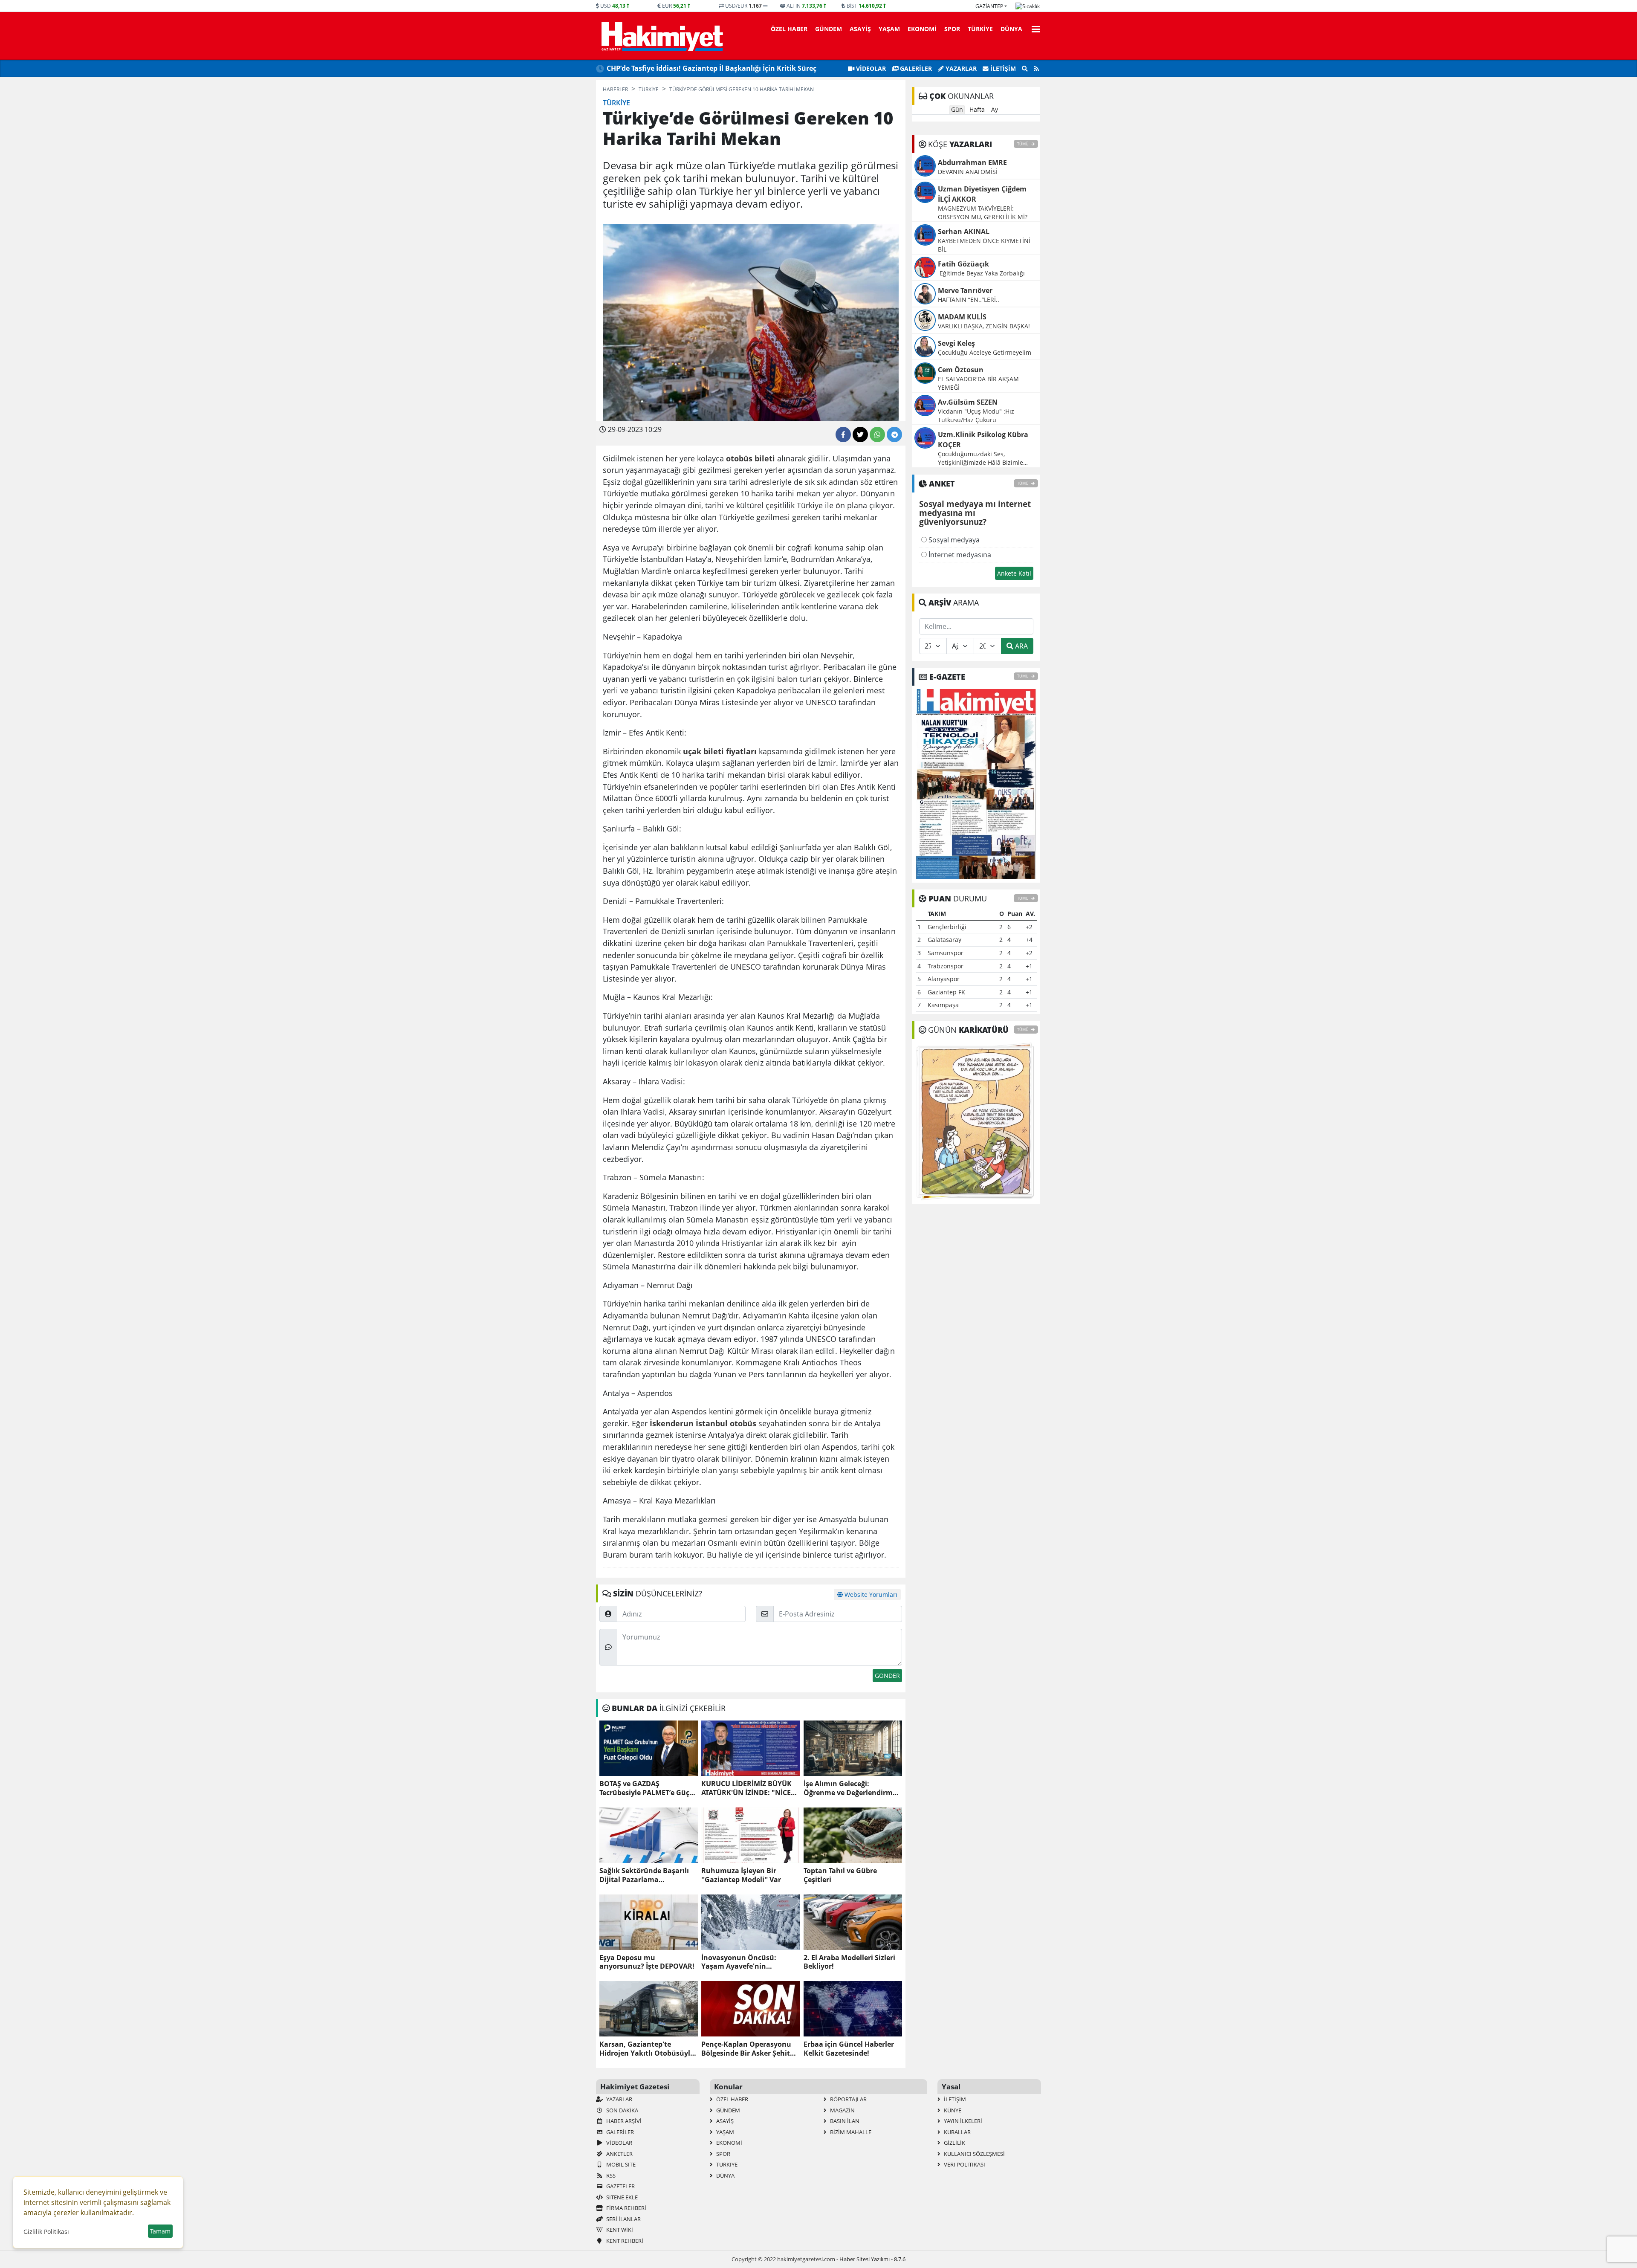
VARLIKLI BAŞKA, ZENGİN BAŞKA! (984, 326)
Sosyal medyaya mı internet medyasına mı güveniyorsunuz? (975, 513)
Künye (952, 2110)
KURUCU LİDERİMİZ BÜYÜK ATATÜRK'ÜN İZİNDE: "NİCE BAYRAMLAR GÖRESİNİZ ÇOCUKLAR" (746, 1788)
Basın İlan (844, 2121)
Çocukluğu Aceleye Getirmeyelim (985, 352)
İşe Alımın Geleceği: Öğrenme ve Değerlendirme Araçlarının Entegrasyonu (850, 1788)
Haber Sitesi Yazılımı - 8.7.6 (872, 2259)
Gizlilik (954, 2143)
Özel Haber (789, 29)
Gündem (829, 29)
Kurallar (957, 2132)
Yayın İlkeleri (962, 2121)
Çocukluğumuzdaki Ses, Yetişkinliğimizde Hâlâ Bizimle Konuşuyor (980, 458)
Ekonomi (922, 29)
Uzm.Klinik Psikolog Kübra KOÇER (983, 440)
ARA (1021, 646)
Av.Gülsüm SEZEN (968, 402)
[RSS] (1036, 69)
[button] (1033, 28)
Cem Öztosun (961, 370)
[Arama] (1025, 69)
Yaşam (889, 29)
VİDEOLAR (870, 68)
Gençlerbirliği (947, 927)
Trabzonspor (946, 966)
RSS (610, 2175)
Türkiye (980, 29)
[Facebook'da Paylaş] (843, 434)
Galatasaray (944, 940)
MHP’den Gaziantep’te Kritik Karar (665, 68)
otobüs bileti (751, 458)
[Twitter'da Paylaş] (860, 434)
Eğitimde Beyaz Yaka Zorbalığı (982, 273)
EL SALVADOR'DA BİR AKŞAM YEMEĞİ (978, 383)
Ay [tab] (995, 109)
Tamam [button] (160, 2231)
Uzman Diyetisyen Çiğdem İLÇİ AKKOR (982, 194)
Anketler (619, 2154)
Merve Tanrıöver (965, 290)
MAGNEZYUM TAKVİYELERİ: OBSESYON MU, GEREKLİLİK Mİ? (983, 213)
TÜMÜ (1023, 144)
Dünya (1011, 29)
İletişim (1002, 68)
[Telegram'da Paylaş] (894, 434)
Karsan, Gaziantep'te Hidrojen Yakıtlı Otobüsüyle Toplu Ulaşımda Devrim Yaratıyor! (647, 2049)
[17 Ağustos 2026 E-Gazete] (976, 783)
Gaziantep (989, 6)
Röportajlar (848, 2099)
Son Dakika (622, 2110)
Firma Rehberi (626, 2208)
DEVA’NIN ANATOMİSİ (968, 172)
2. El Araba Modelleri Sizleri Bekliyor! (849, 1962)
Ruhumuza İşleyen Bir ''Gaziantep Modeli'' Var (741, 1875)
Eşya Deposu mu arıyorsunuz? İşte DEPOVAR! (647, 1962)
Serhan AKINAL (964, 232)
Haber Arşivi (623, 2121)
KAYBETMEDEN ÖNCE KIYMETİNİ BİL (984, 245)
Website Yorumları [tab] (870, 1595)
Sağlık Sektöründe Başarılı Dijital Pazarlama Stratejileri (644, 1875)
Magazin (842, 2110)
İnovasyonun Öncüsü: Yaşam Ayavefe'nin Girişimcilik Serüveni (739, 1962)
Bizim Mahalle (850, 2132)
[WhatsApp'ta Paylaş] (877, 434)
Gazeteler (620, 2186)
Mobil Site (620, 2164)
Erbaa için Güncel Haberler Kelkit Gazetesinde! (849, 2049)
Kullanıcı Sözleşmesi (974, 2154)
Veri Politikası (964, 2164)
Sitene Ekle (621, 2197)
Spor (952, 29)
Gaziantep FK (946, 992)
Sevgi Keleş (956, 343)
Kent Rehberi (624, 2241)
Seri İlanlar (623, 2219)
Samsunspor (946, 953)
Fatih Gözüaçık (963, 264)
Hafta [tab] (977, 109)
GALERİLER (915, 68)
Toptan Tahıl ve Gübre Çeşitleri (840, 1875)
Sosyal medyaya (953, 540)
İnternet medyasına (959, 555)
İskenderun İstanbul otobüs (703, 1423)
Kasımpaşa (943, 1005)
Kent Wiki (619, 2230)
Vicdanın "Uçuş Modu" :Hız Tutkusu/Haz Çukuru (976, 416)
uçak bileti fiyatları (720, 751)
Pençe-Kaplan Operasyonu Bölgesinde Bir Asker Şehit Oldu (746, 2049)
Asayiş (860, 29)
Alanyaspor (944, 979)
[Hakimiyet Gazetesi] (661, 36)
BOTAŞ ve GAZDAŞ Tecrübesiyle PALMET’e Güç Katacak (644, 1788)
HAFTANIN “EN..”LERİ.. (969, 300)
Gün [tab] (957, 109)
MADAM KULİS (962, 317)
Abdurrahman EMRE (972, 162)
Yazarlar (960, 68)
